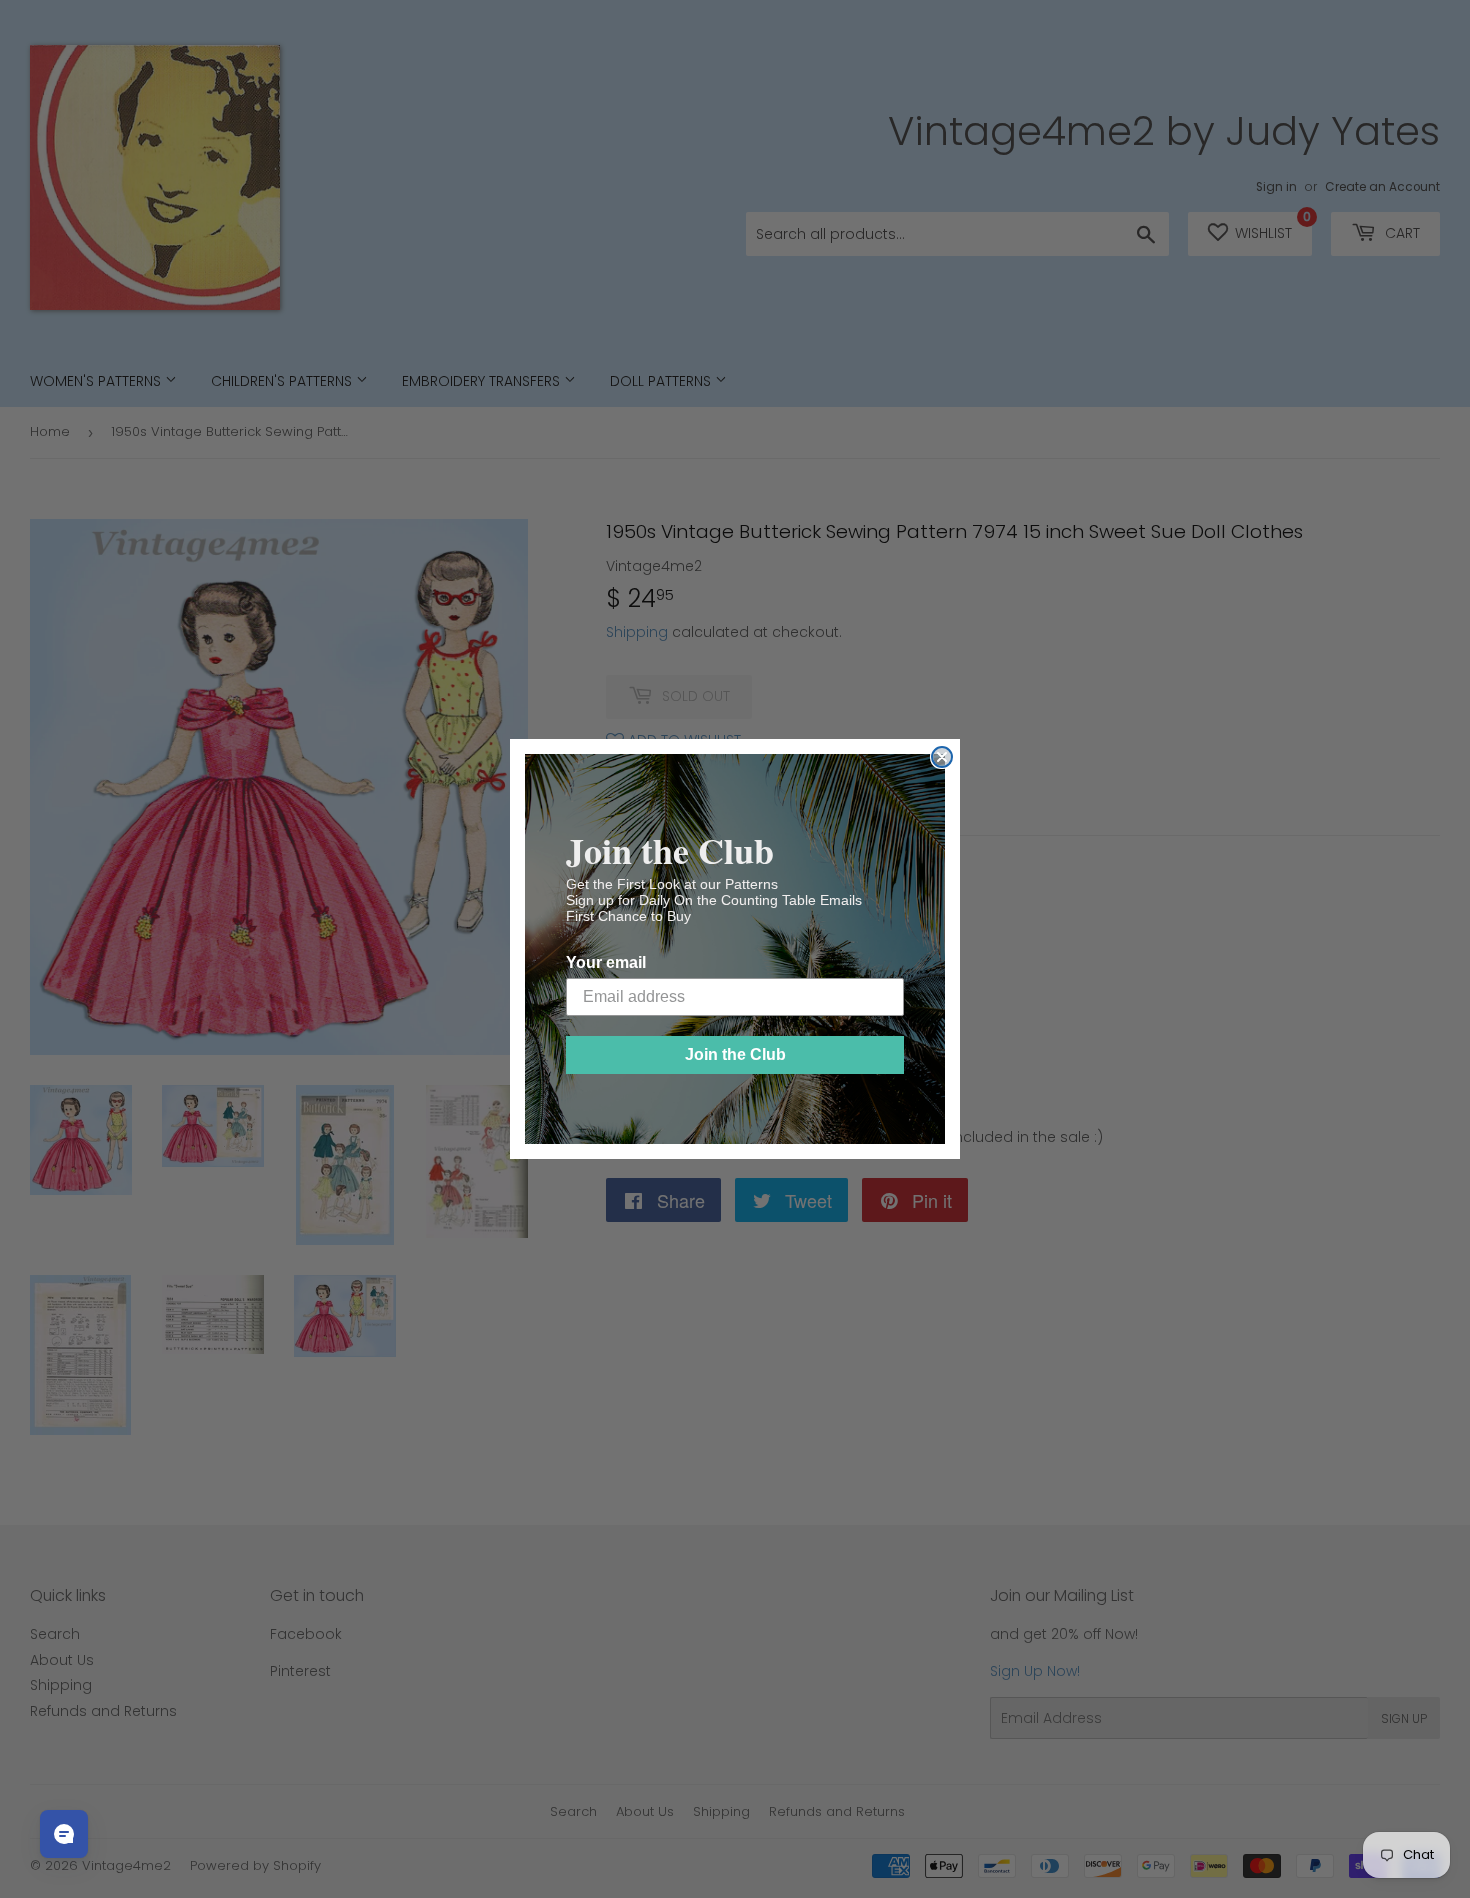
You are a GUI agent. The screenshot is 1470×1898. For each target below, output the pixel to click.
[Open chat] (64, 1834)
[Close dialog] (942, 757)
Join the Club (735, 1054)
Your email (606, 962)
